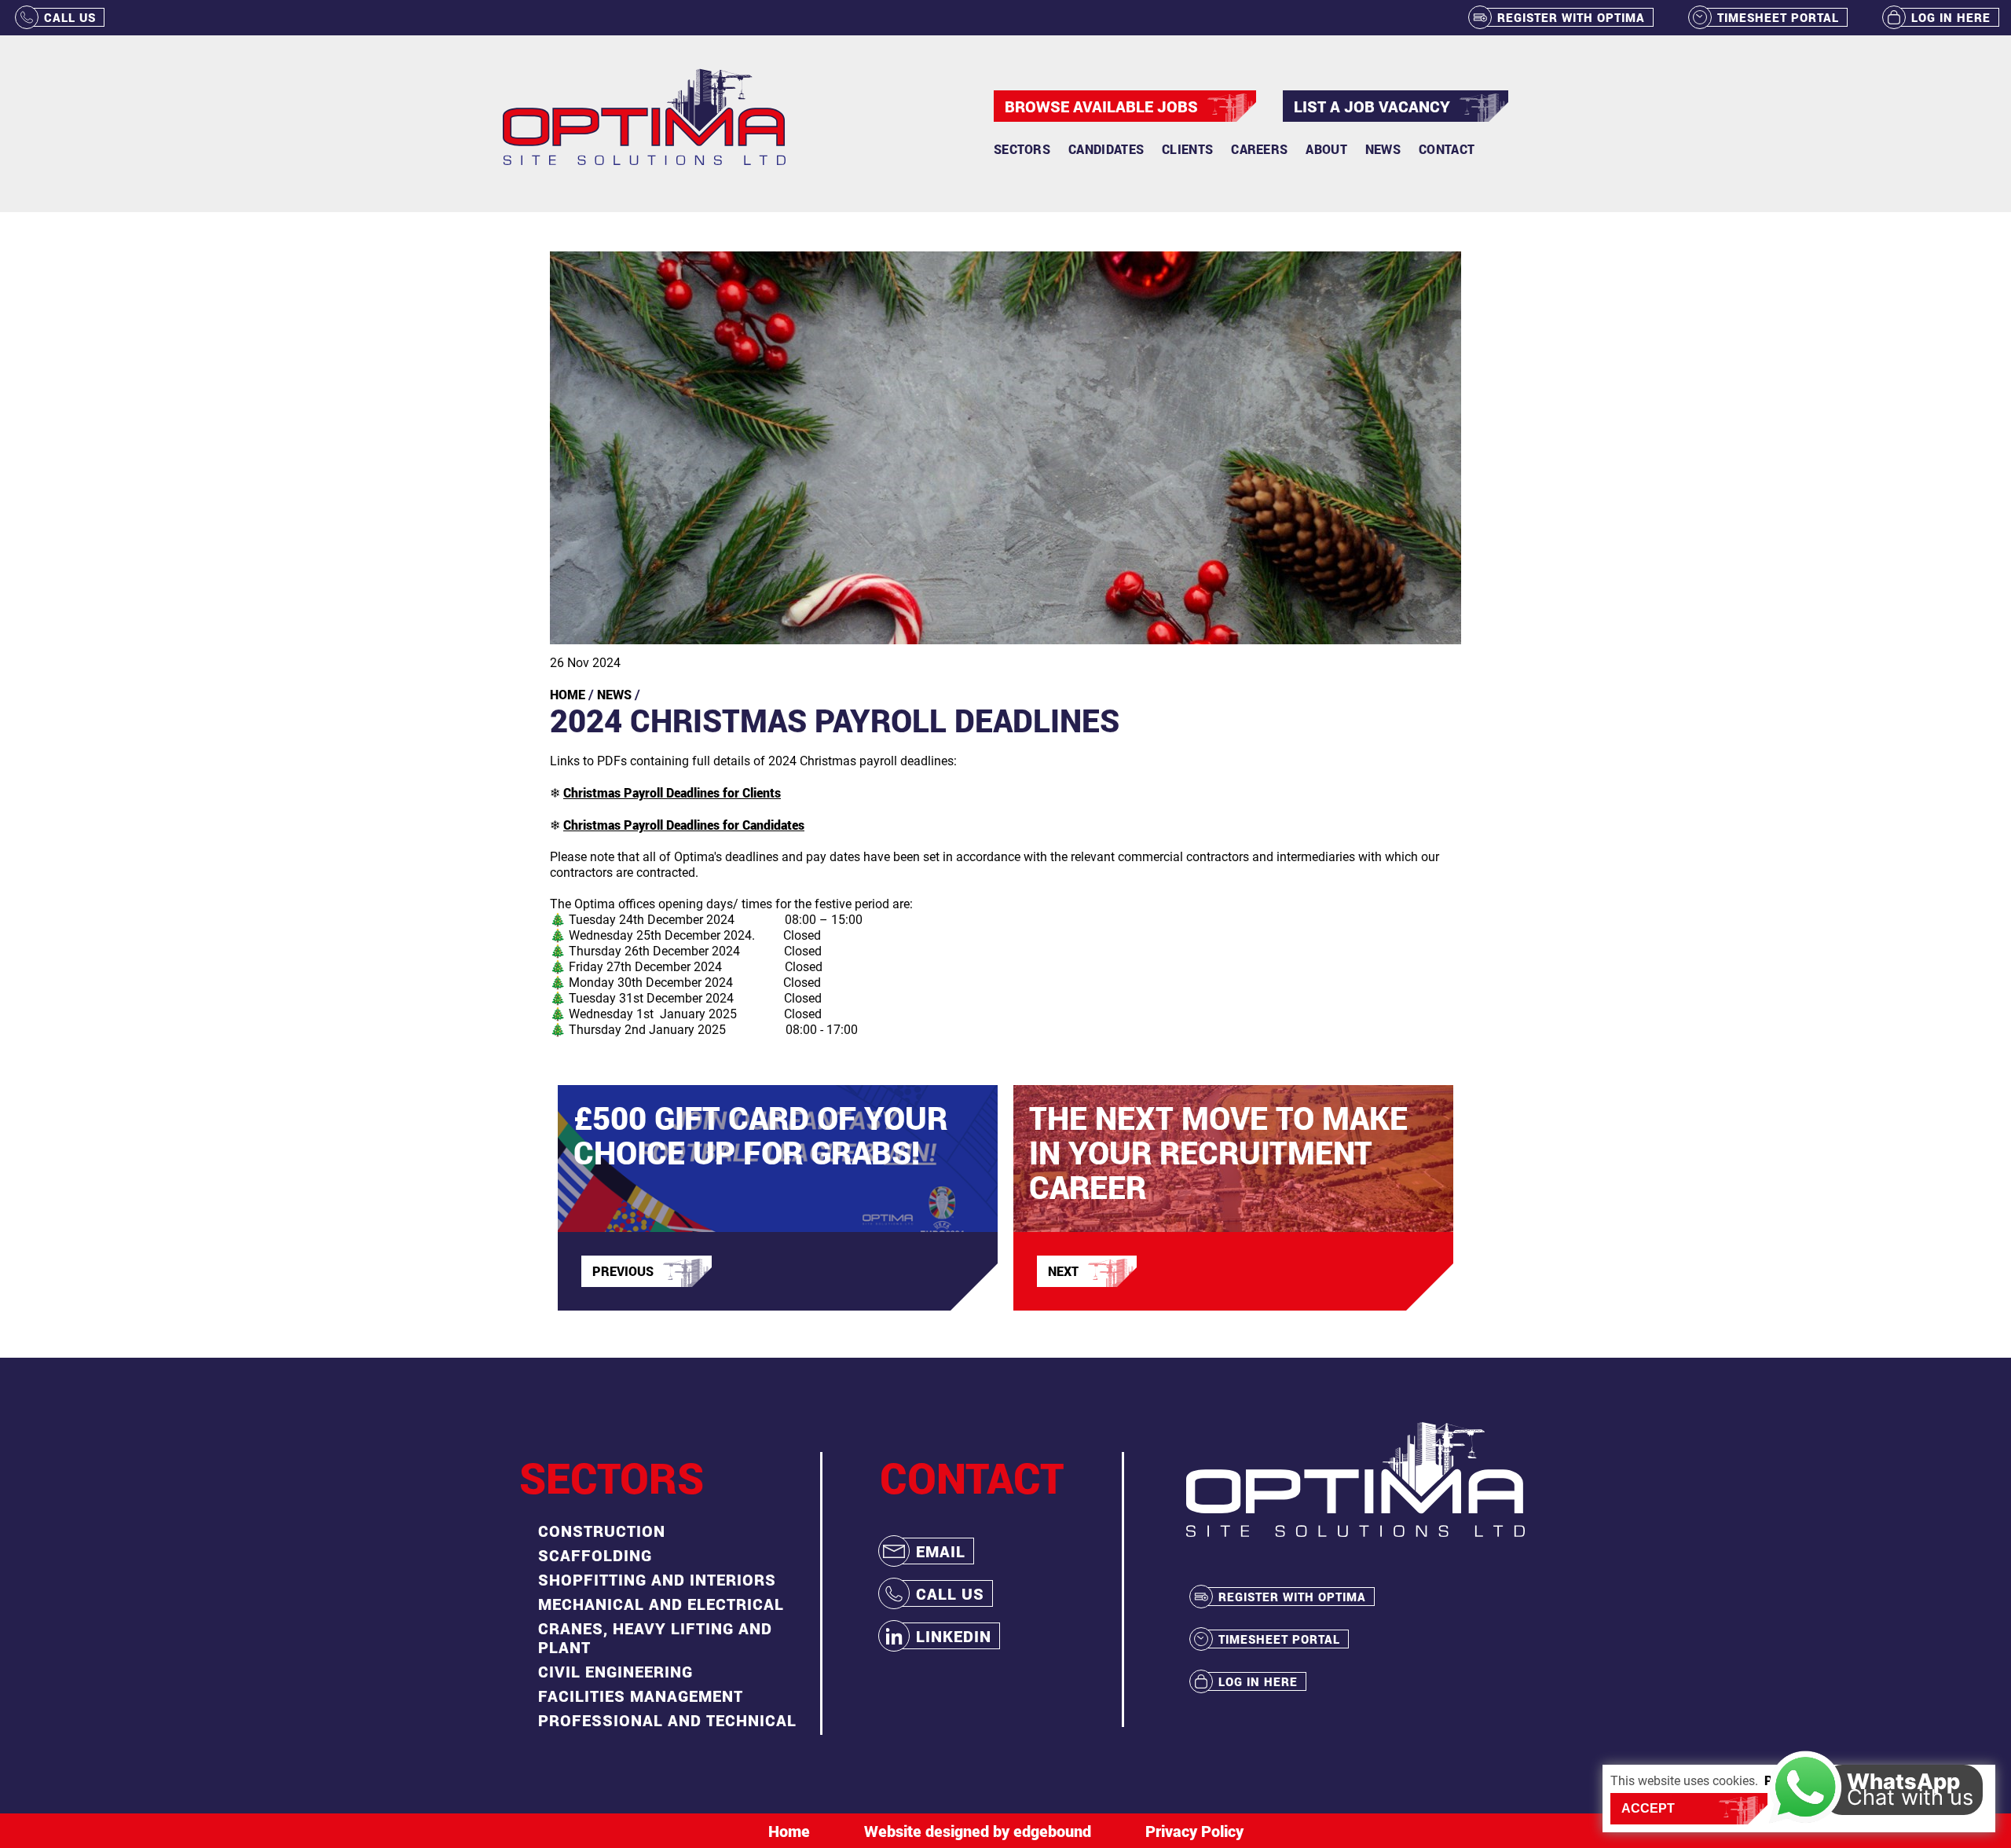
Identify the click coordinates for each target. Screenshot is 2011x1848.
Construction (602, 1531)
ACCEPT (1648, 1808)
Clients (1187, 149)
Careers (1259, 149)
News (1383, 149)
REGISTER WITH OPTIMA (1571, 17)
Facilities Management (641, 1696)
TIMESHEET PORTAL (1778, 17)
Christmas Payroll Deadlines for (672, 792)
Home (568, 694)
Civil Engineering (615, 1671)
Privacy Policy (1194, 1831)
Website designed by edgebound (978, 1831)
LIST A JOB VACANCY (1372, 106)
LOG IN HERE (1951, 17)
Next (1063, 1271)
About (1326, 149)
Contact (1447, 149)
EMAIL (941, 1551)
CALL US (70, 17)
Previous (623, 1271)
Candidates (1106, 149)
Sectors (1022, 149)
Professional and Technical (667, 1720)
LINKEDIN (954, 1636)
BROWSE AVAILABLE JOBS (1101, 106)
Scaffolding (595, 1555)
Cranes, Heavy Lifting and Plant (655, 1637)
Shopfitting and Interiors (657, 1579)
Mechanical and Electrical (661, 1604)
